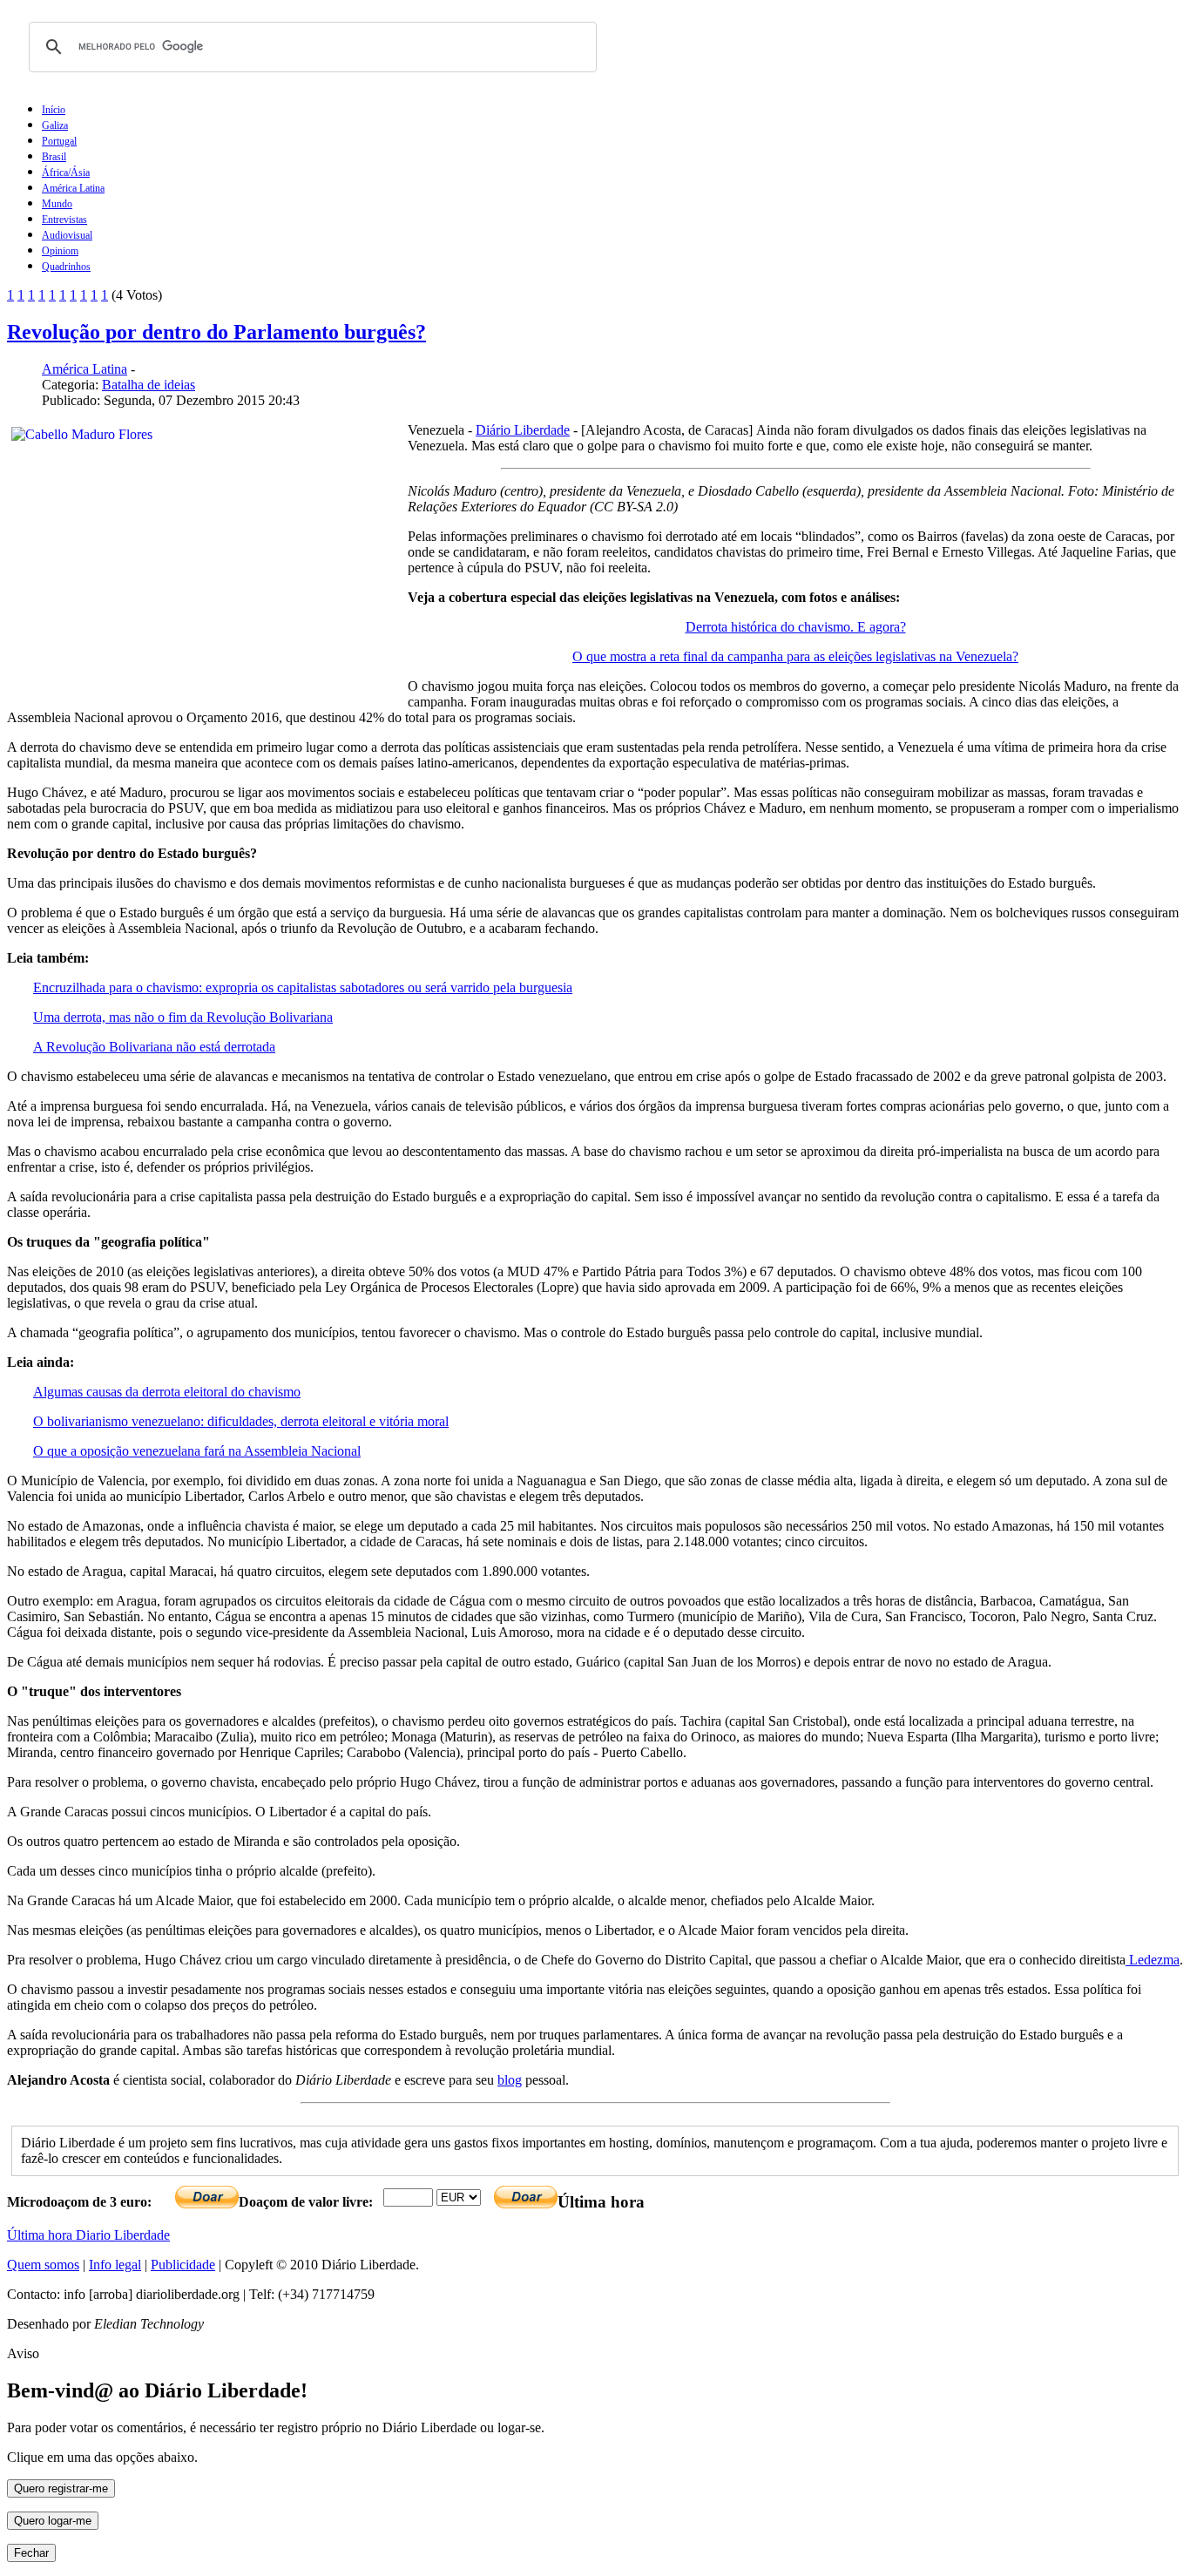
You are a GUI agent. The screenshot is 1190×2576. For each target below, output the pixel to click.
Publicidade (183, 2265)
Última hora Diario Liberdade (88, 2235)
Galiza (55, 125)
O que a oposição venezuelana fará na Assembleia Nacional (197, 1451)
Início (54, 110)
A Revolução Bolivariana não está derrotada (154, 1047)
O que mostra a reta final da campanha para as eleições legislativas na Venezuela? (795, 656)
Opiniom (60, 251)
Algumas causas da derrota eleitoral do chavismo (167, 1392)
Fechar (31, 2553)
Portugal (59, 141)
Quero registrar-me (61, 2488)
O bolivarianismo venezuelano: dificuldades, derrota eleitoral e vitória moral (241, 1421)
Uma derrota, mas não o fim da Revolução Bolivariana (183, 1017)
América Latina (73, 188)
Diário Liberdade (523, 430)
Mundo (57, 204)
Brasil (54, 157)
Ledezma (1153, 1960)
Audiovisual (67, 235)
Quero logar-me (53, 2521)
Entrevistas (64, 220)
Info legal (115, 2265)
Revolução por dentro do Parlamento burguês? (216, 332)
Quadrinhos (66, 267)
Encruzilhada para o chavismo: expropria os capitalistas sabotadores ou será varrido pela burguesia (303, 987)
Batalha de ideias (149, 385)
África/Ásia (66, 172)
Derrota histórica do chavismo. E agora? (796, 627)
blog (510, 2080)
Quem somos (43, 2265)
